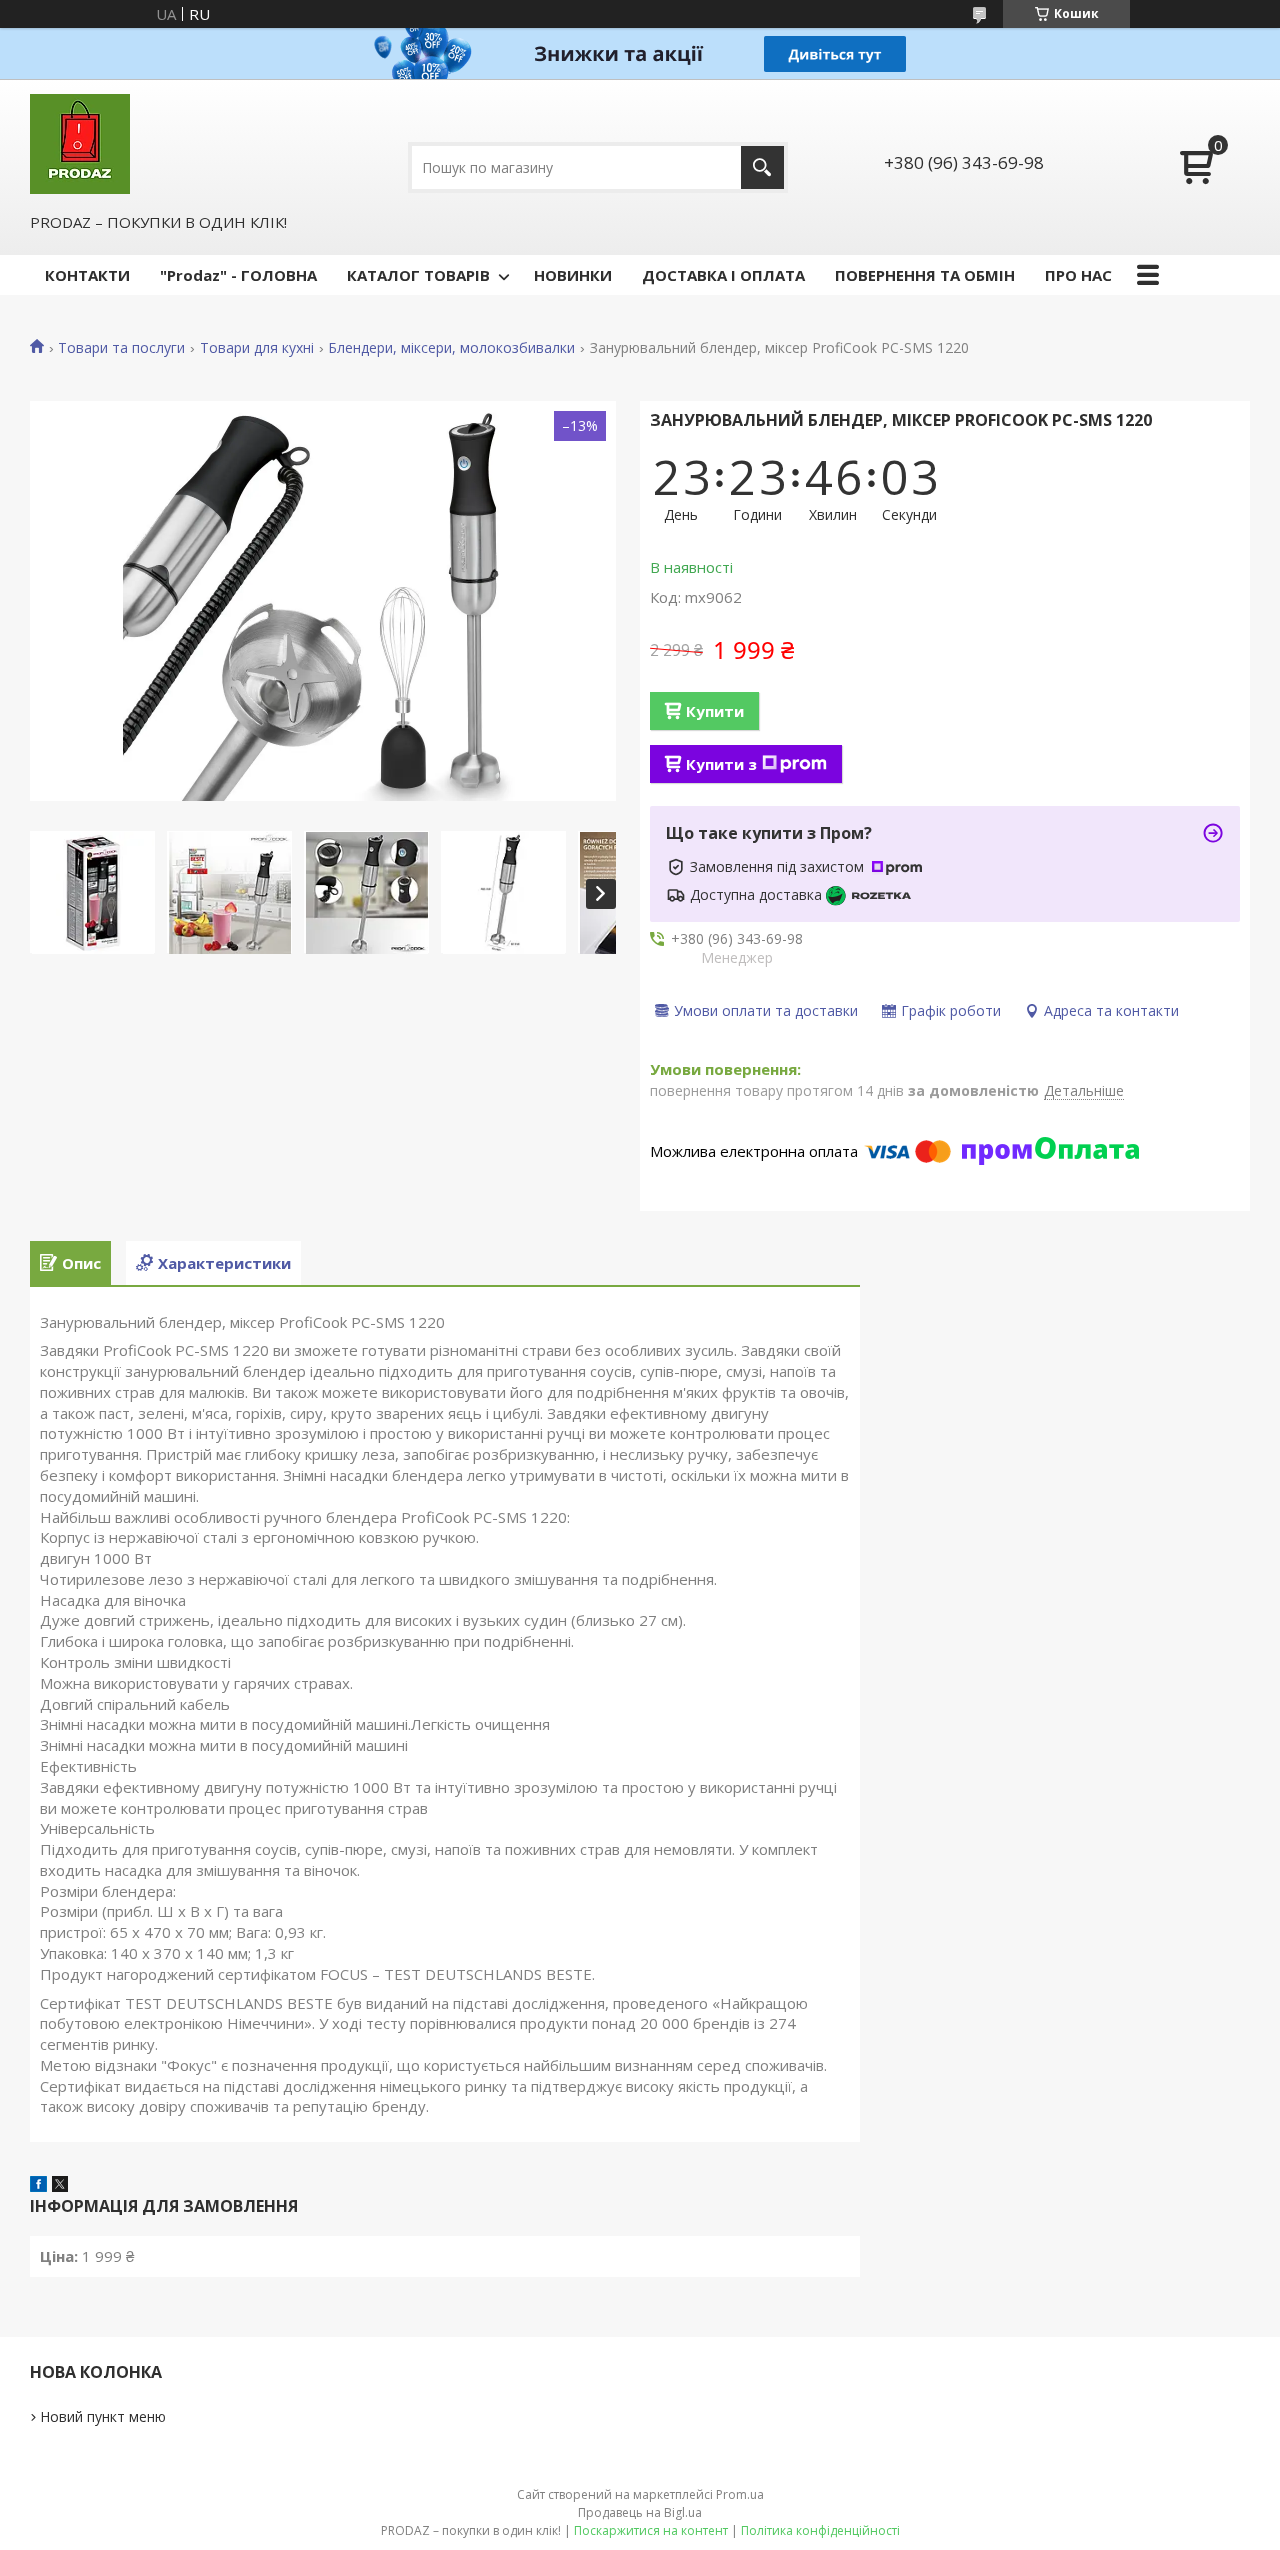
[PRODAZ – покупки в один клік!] (80, 144)
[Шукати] (762, 167)
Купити (715, 711)
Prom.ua (740, 2494)
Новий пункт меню (103, 2416)
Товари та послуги (121, 348)
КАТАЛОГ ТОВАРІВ (418, 275)
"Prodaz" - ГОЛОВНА (238, 275)
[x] (60, 2186)
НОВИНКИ (573, 275)
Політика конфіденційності (820, 2530)
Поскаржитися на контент (651, 2530)
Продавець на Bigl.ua (640, 2512)
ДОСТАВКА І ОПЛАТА (723, 275)
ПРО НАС (1078, 275)
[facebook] (38, 2186)
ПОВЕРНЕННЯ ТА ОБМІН (925, 275)
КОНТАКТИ (87, 275)
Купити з (721, 764)
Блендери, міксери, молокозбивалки (451, 348)
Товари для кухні (257, 348)
